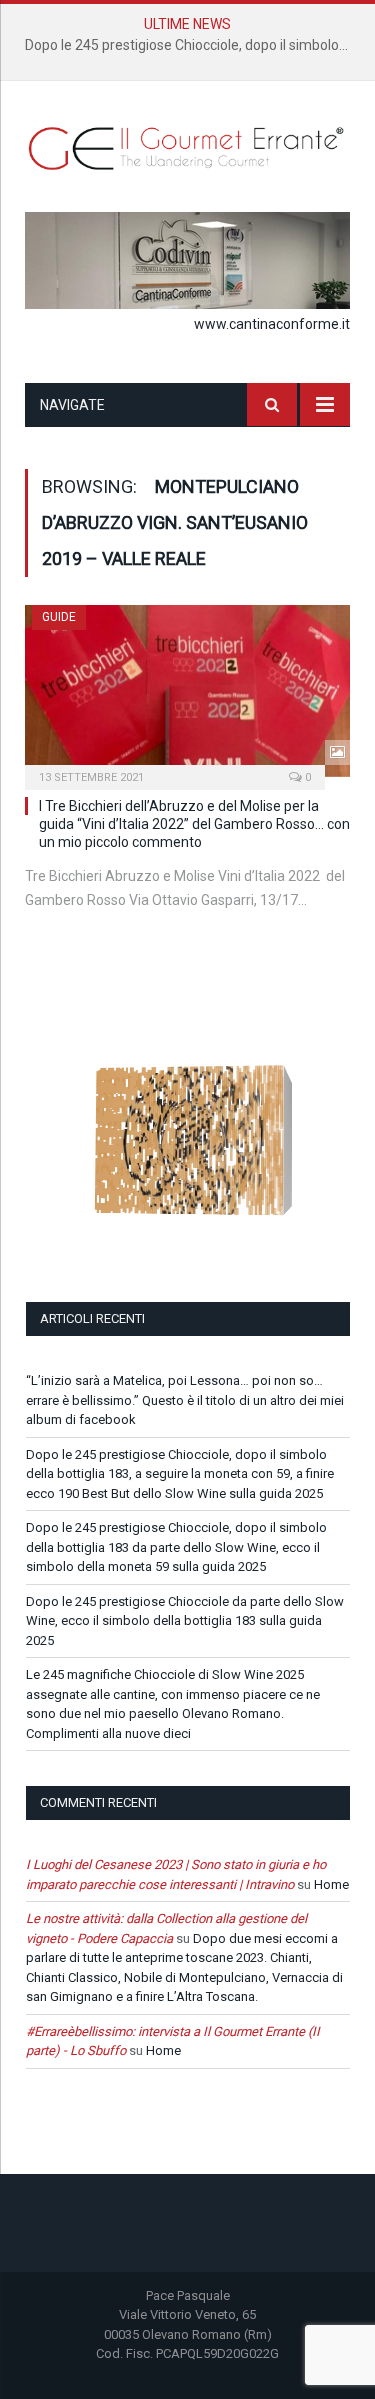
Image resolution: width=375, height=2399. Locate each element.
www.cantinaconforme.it (272, 324)
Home (331, 1884)
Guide (59, 617)
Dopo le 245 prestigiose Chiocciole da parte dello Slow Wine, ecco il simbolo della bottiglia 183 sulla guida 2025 (185, 1621)
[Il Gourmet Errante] (187, 146)
